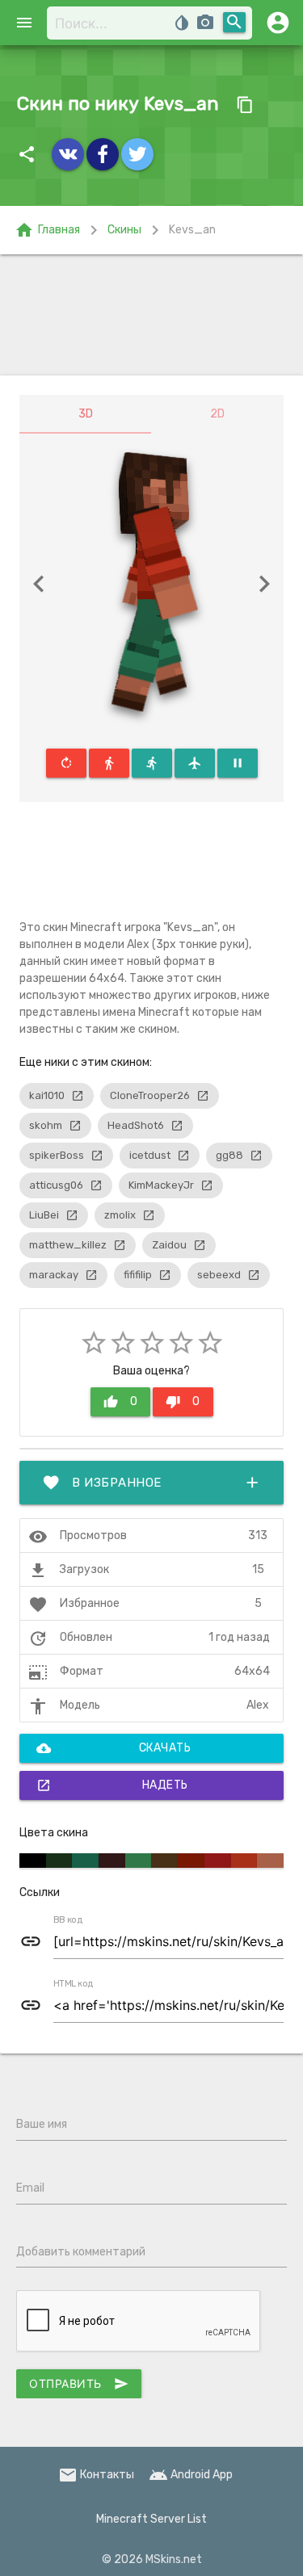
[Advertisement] (151, 315)
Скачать (114, 1748)
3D (86, 414)
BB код (68, 1920)
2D (217, 414)
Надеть (112, 1785)
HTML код (74, 1984)
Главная (47, 230)
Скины (124, 230)
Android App (191, 2475)
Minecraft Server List (151, 2519)
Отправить (79, 2384)
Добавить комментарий (81, 2252)
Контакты (96, 2475)
